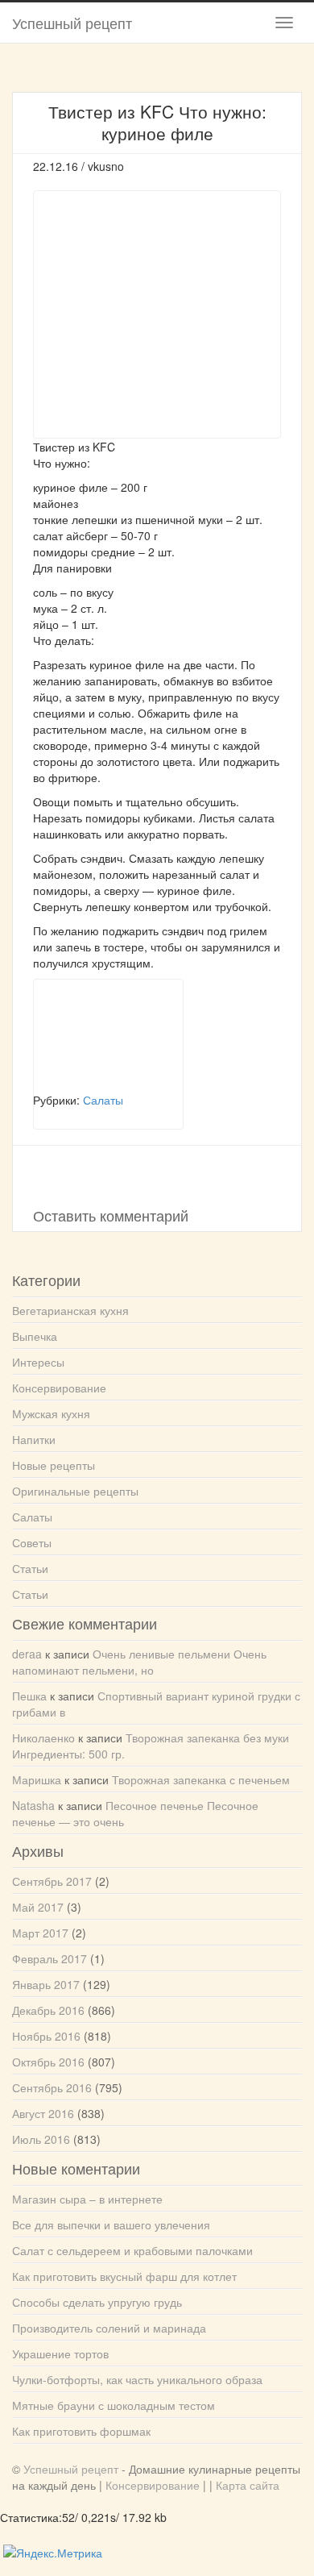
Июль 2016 (41, 2139)
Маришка (37, 1779)
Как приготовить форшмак (81, 2431)
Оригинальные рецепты (75, 1491)
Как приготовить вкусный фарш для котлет (124, 2276)
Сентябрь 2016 (52, 2087)
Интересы (38, 1362)
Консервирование (59, 1388)
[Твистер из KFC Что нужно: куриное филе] (108, 1035)
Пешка (29, 1696)
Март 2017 (40, 1933)
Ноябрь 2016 (46, 2036)
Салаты (32, 1517)
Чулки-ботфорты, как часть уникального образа (137, 2379)
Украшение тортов (60, 2353)
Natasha (33, 1805)
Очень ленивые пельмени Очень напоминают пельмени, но (139, 1662)
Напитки (34, 1439)
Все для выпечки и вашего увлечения (111, 2224)
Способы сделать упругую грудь (97, 2302)
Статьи (30, 1568)
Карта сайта (248, 2485)
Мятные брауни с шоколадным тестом (114, 2405)
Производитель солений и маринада (109, 2328)
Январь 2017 (46, 1984)
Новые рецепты (54, 1465)
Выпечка (35, 1336)
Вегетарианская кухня (70, 1310)
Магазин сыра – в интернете (87, 2199)
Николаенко (43, 1737)
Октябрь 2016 (48, 2062)
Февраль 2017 (50, 1958)
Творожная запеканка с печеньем (201, 1779)
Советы (32, 1542)
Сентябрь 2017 (52, 1881)
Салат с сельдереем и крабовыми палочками (132, 2250)
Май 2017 (38, 1907)
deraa (27, 1654)
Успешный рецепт (72, 23)
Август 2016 (43, 2113)
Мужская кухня (51, 1413)
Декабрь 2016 (48, 2010)
